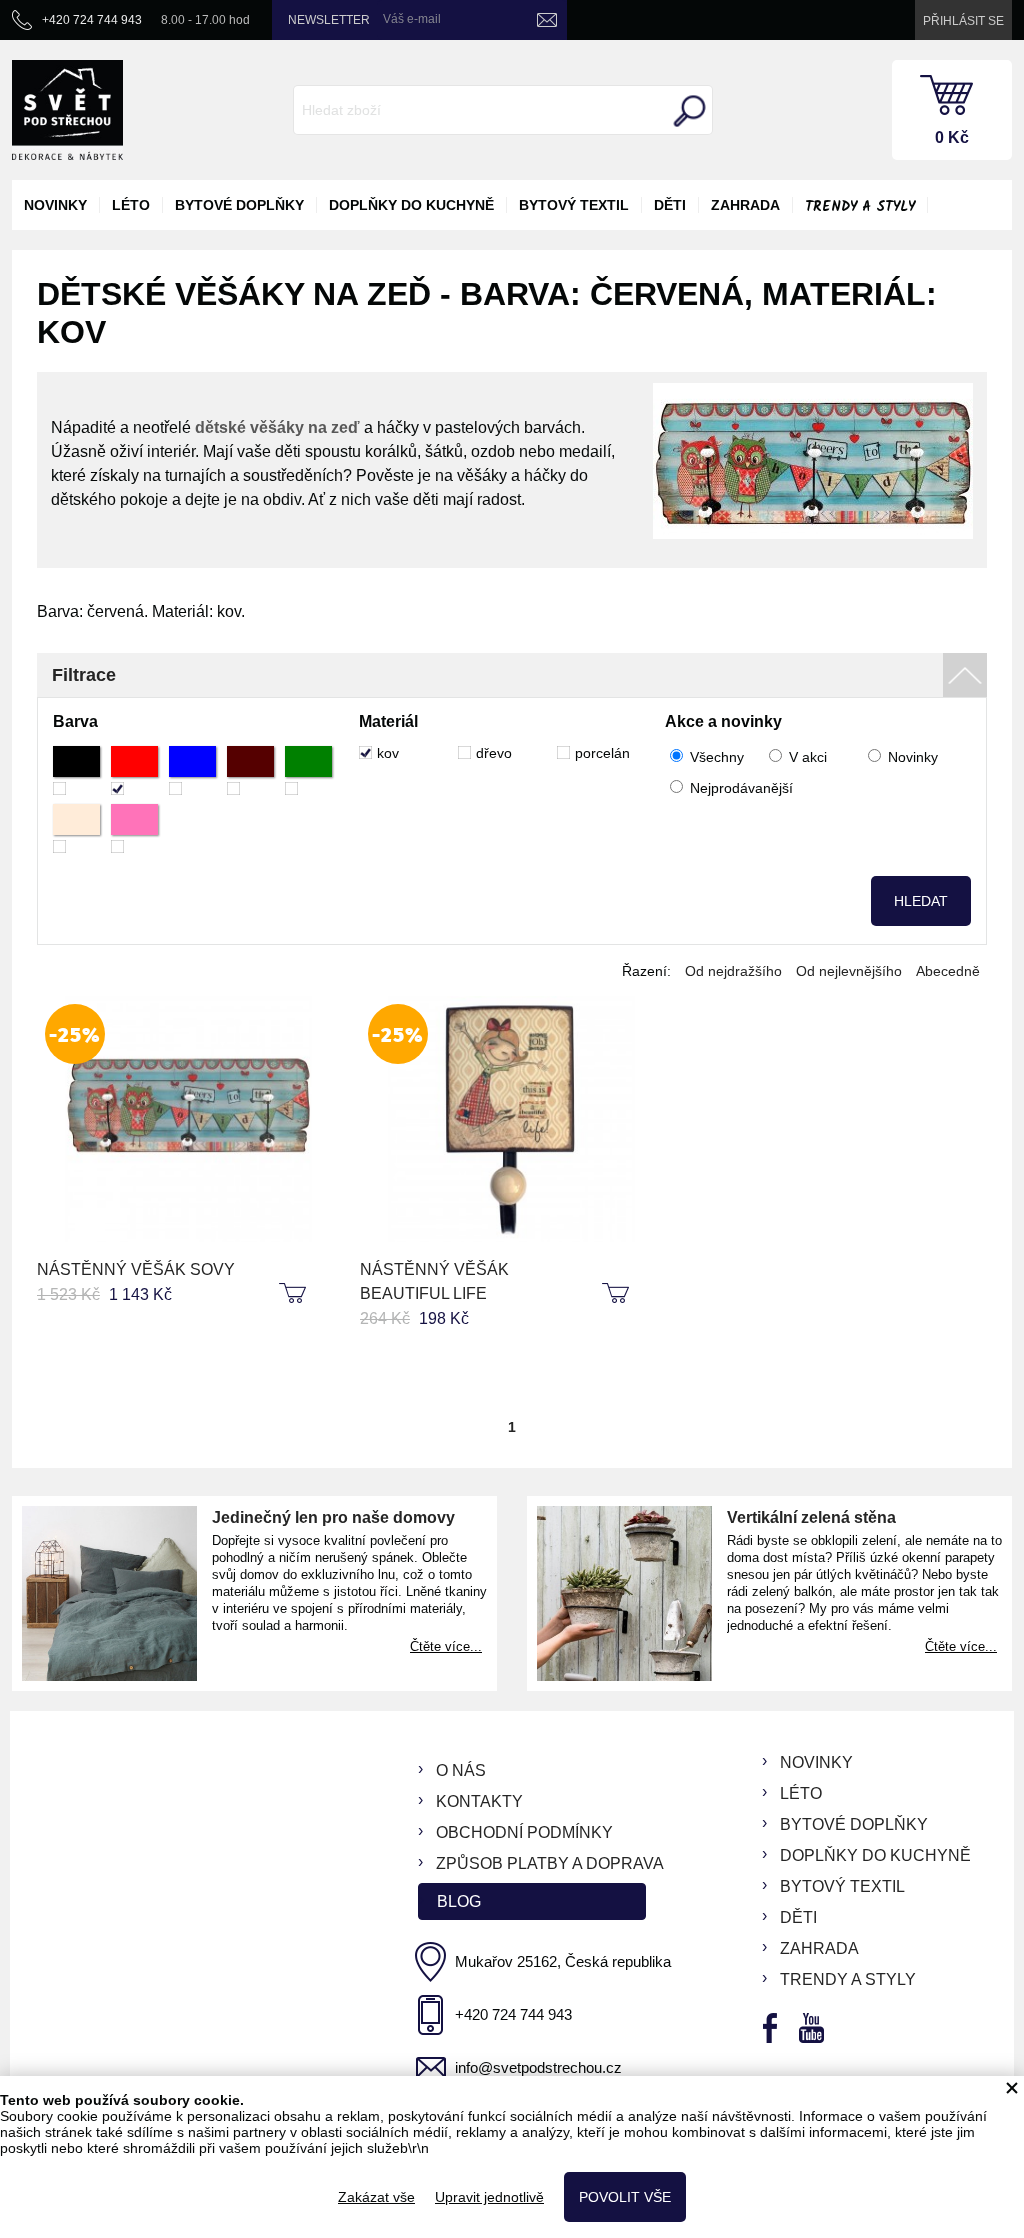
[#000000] (76, 770)
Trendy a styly (860, 207)
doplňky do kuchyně (411, 205)
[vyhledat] (687, 111)
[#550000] (250, 770)
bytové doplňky (239, 205)
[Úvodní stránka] (67, 110)
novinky (55, 205)
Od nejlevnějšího (849, 971)
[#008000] (308, 770)
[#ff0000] (134, 770)
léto (131, 205)
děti (670, 205)
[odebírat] (547, 20)
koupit (295, 1294)
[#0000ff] (192, 770)
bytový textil (574, 205)
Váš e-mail (412, 19)
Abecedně (948, 971)
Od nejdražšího (733, 971)
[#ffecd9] (76, 828)
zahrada (745, 205)
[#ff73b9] (134, 828)
